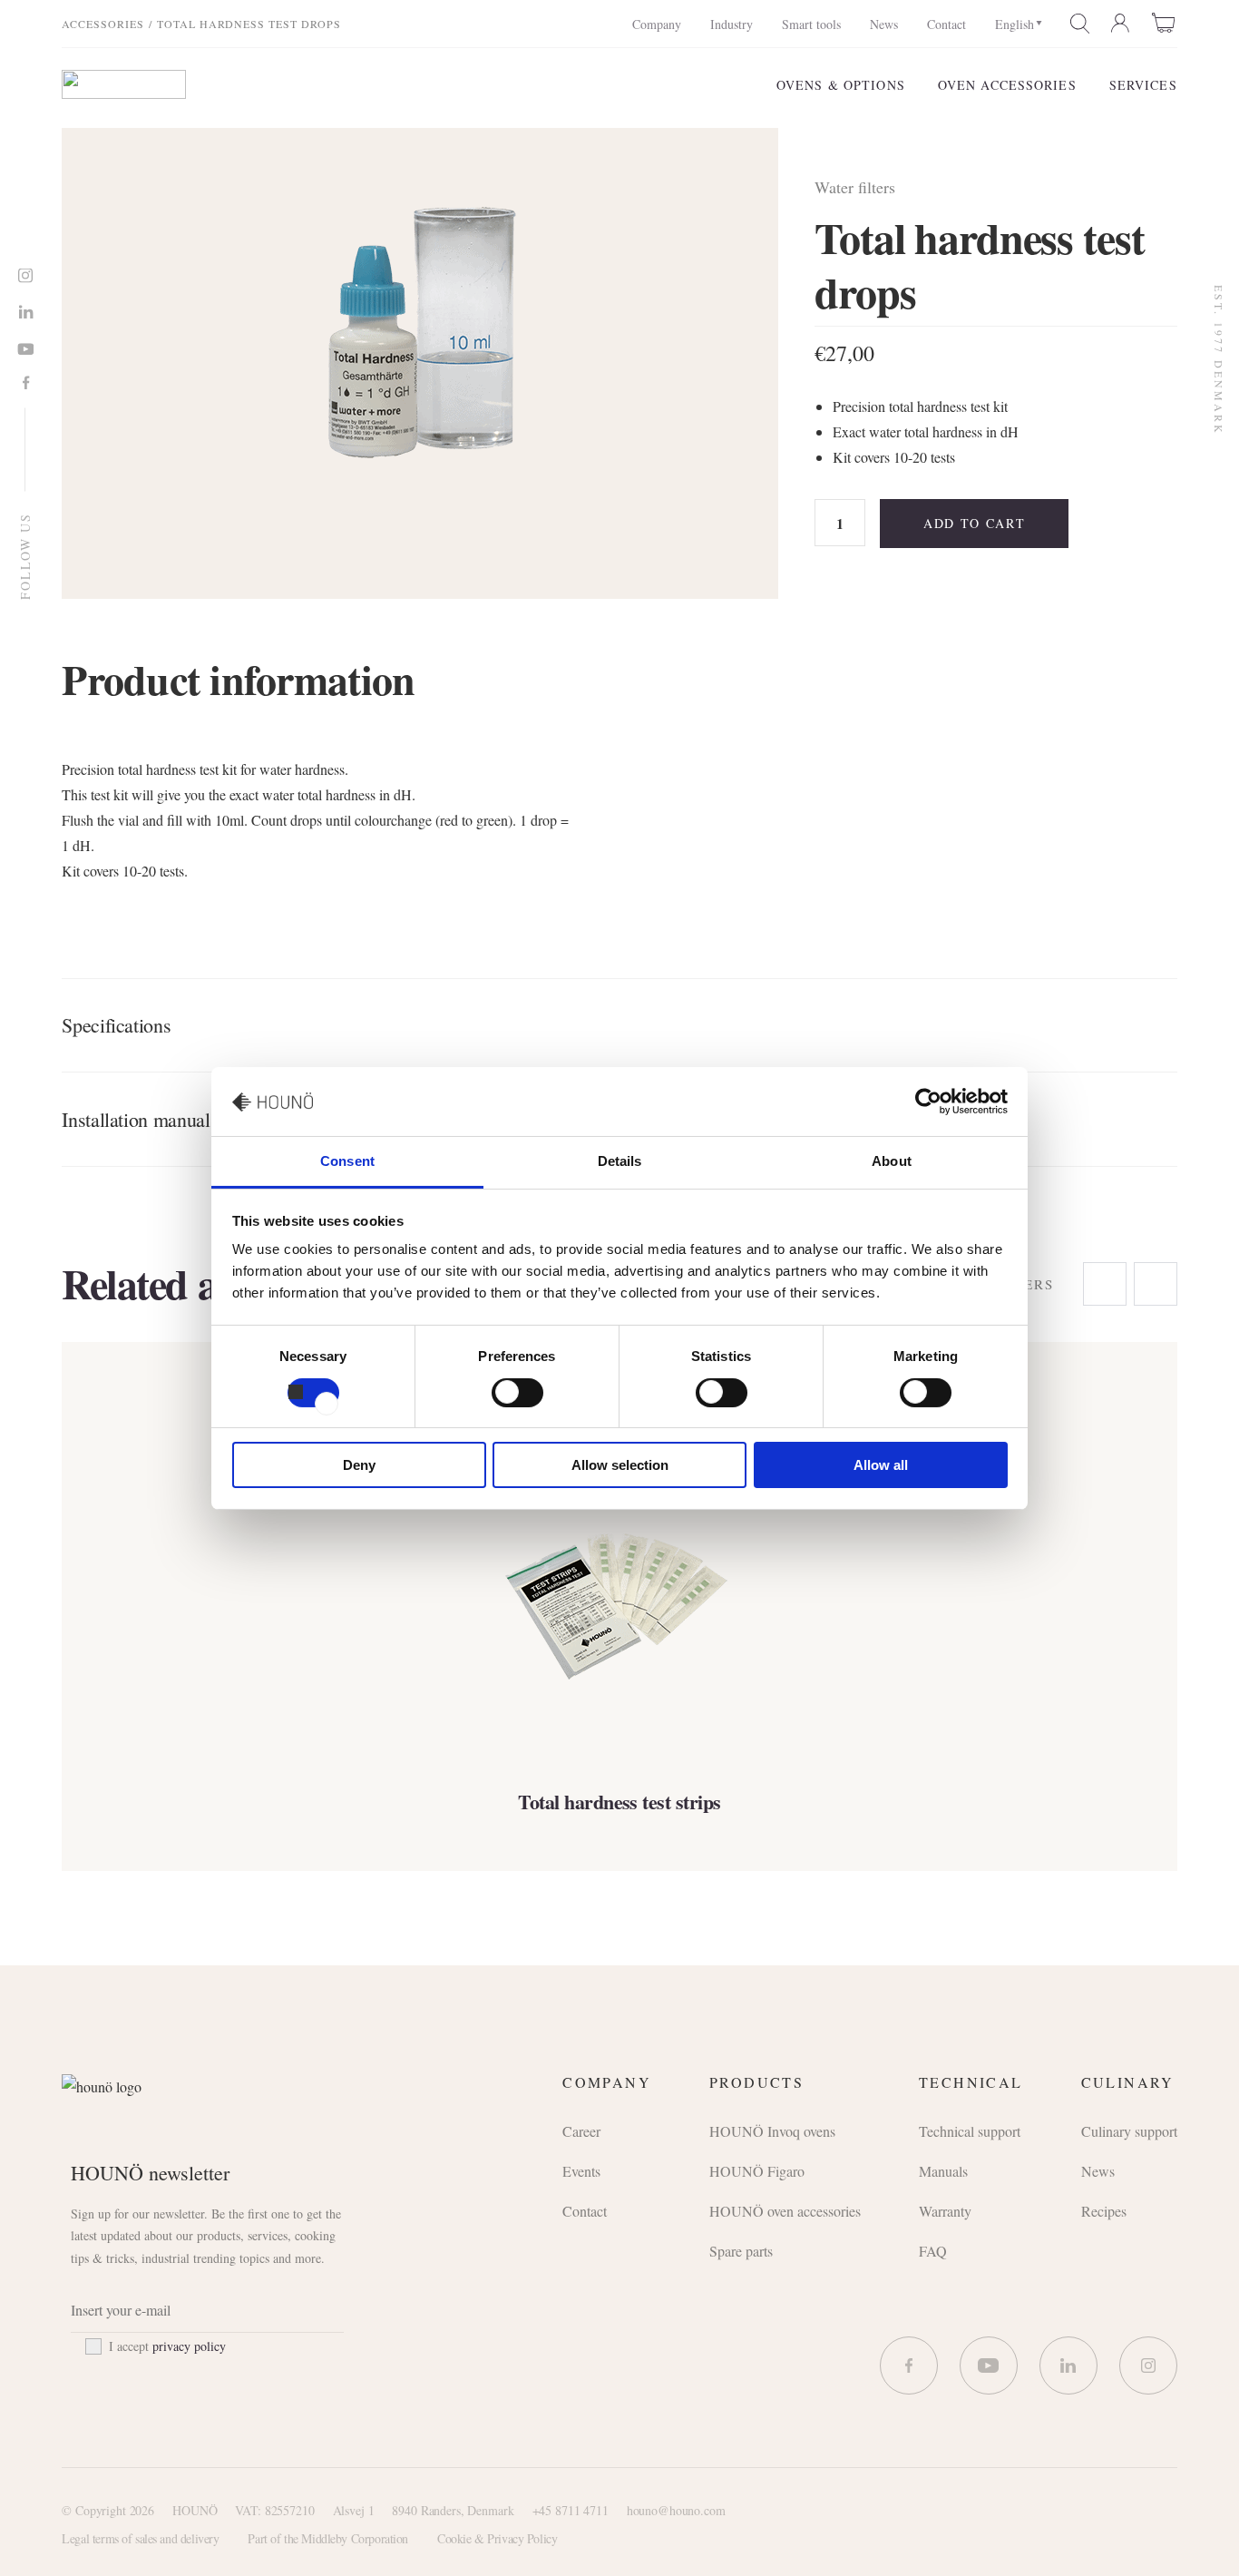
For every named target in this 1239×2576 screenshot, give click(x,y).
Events (581, 2171)
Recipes (1104, 2211)
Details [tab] (620, 1161)
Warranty (945, 2211)
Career (581, 2131)
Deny (359, 1465)
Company (657, 24)
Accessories (103, 24)
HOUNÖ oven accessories (785, 2211)
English (1015, 24)
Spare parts (741, 2251)
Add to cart (974, 523)
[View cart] (1165, 23)
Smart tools (811, 24)
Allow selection (620, 1465)
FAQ (933, 2251)
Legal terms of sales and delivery (140, 2538)
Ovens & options (841, 85)
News (884, 24)
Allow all (881, 1465)
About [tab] (892, 1161)
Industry (732, 24)
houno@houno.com (676, 2510)
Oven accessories (1007, 85)
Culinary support (1129, 2131)
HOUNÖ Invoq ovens (772, 2131)
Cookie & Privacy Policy (497, 2538)
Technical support (970, 2131)
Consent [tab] (347, 1161)
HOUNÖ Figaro (757, 2171)
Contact (946, 24)
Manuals (943, 2171)
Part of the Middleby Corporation (328, 2538)
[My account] (1121, 24)
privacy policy (189, 2346)
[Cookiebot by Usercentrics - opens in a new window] (928, 1102)
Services (1143, 85)
